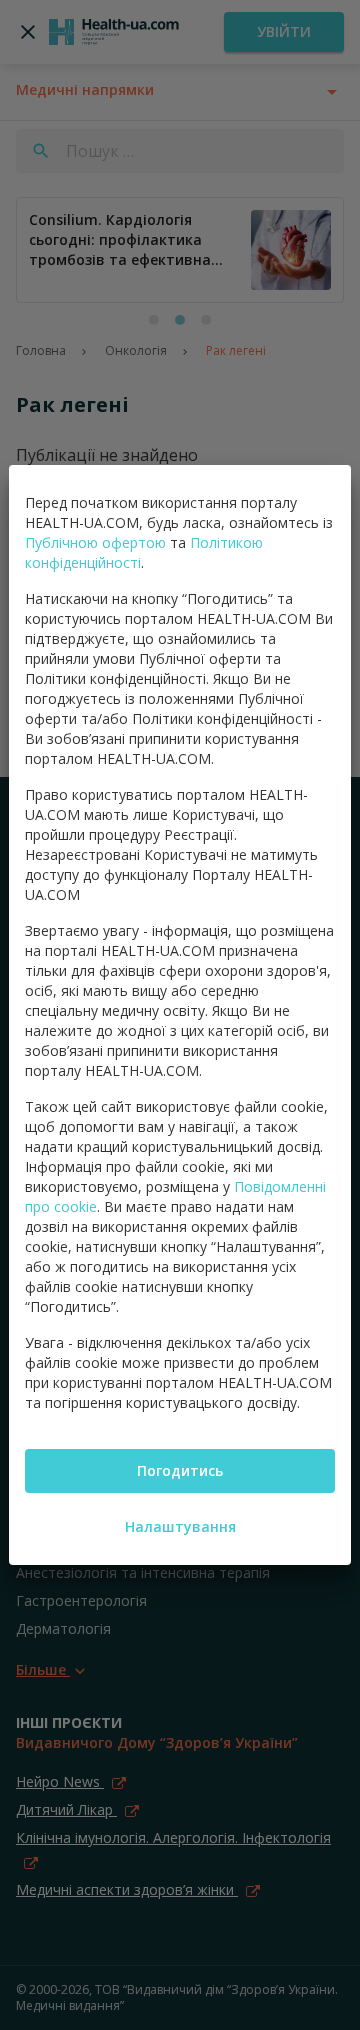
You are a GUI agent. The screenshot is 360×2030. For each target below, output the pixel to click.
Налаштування (180, 1526)
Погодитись (180, 1470)
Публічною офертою (95, 542)
